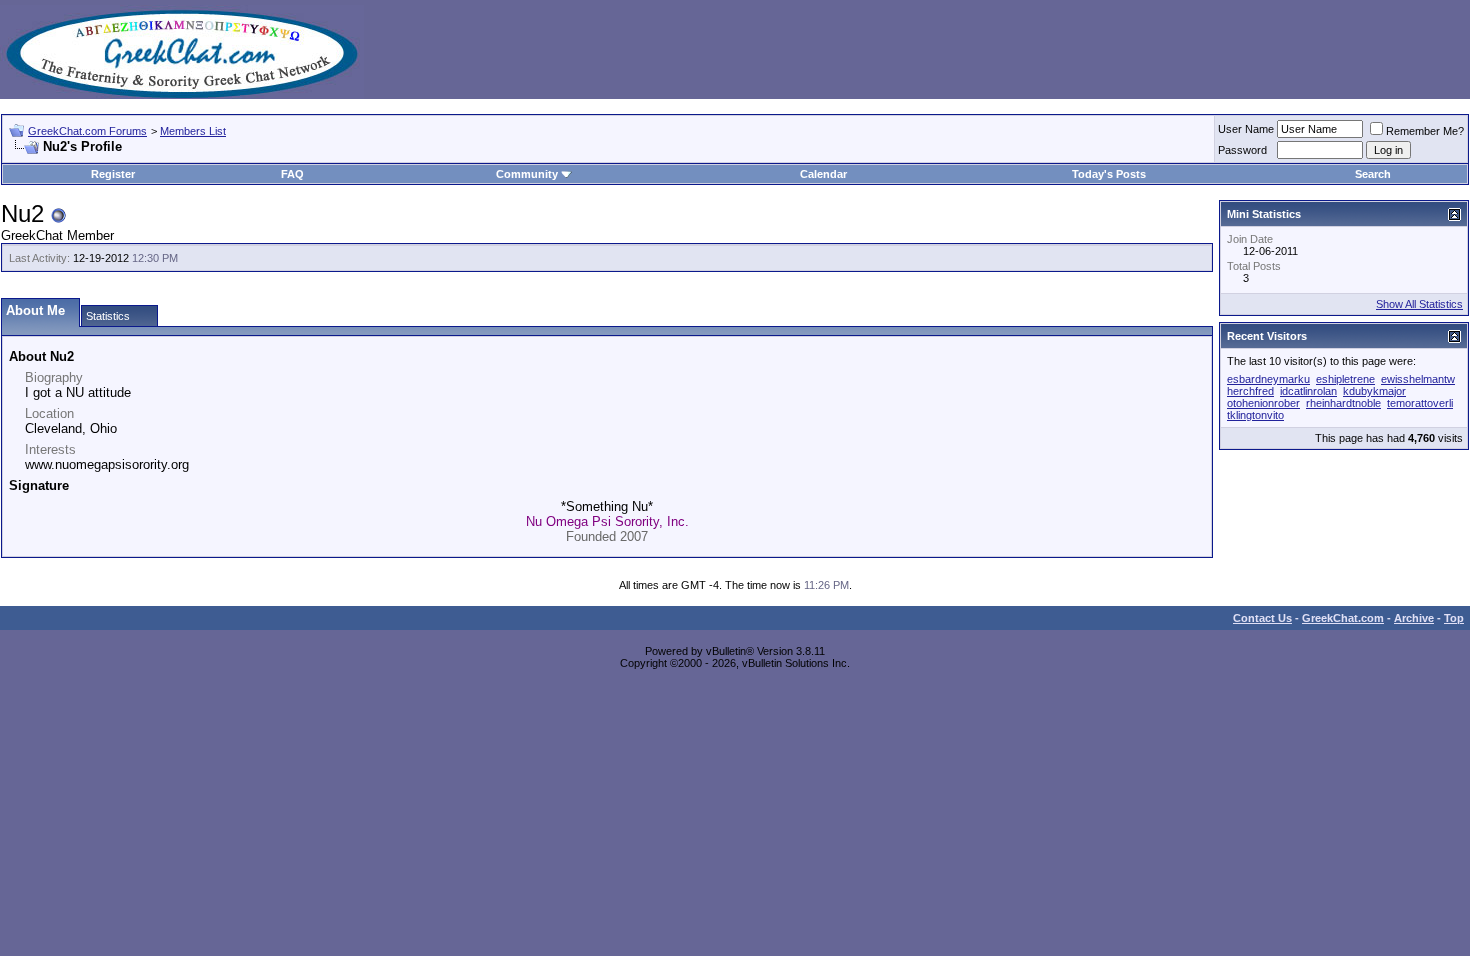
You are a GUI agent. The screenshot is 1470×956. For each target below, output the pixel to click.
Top (1454, 618)
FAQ (292, 174)
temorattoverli (1420, 403)
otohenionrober (1263, 403)
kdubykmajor (1374, 391)
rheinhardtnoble (1343, 403)
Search (1373, 174)
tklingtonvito (1255, 415)
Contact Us (1262, 618)
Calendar (823, 174)
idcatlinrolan (1308, 391)
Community (527, 174)
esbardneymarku (1268, 379)
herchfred (1250, 391)
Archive (1414, 618)
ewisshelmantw (1418, 379)
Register (113, 174)
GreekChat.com (1343, 618)
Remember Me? (1425, 131)
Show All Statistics (1419, 304)
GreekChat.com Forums (87, 131)
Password (1242, 150)
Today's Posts (1109, 174)
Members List (193, 131)
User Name (1246, 129)
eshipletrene (1345, 379)
